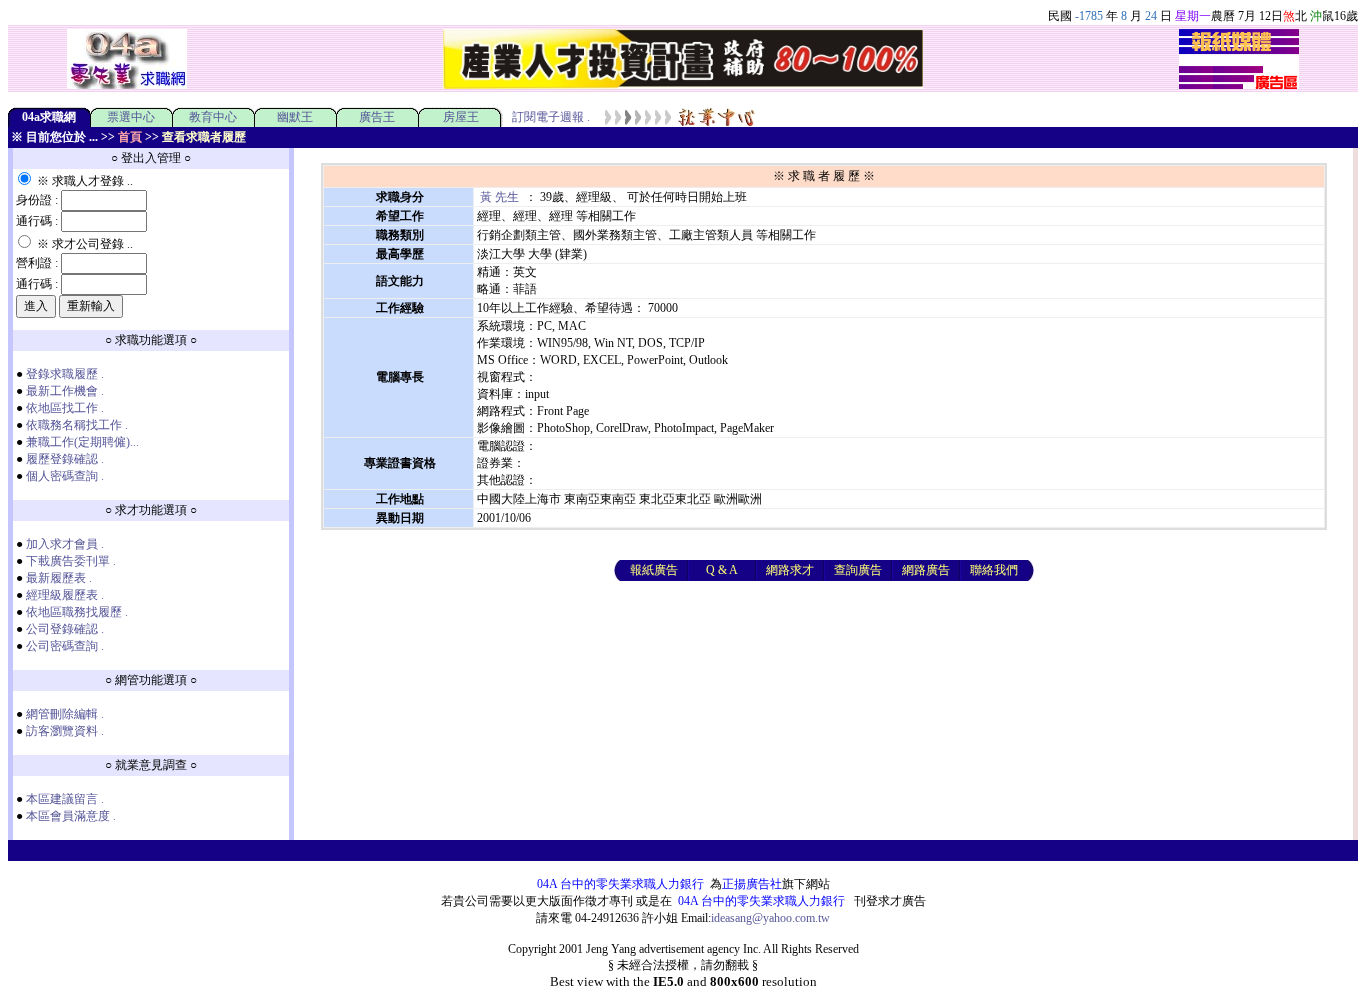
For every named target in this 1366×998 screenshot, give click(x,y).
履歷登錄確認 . (65, 459)
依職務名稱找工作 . (77, 425)
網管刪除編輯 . (65, 714)
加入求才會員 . (65, 544)
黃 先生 (499, 197)
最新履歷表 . (59, 578)
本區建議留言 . (65, 799)
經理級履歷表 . (65, 595)
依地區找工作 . (65, 408)
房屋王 (461, 117)
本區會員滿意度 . (71, 816)
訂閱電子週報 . (551, 117)
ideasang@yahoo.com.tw (770, 918)
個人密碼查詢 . (65, 476)
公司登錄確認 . (65, 629)
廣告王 (377, 117)
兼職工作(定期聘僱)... (82, 442)
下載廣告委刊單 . (71, 561)
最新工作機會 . (65, 391)
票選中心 (131, 117)
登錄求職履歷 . (65, 374)
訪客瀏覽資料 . (65, 731)
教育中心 (213, 117)
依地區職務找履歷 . (77, 612)
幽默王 (295, 117)
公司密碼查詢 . (65, 646)
